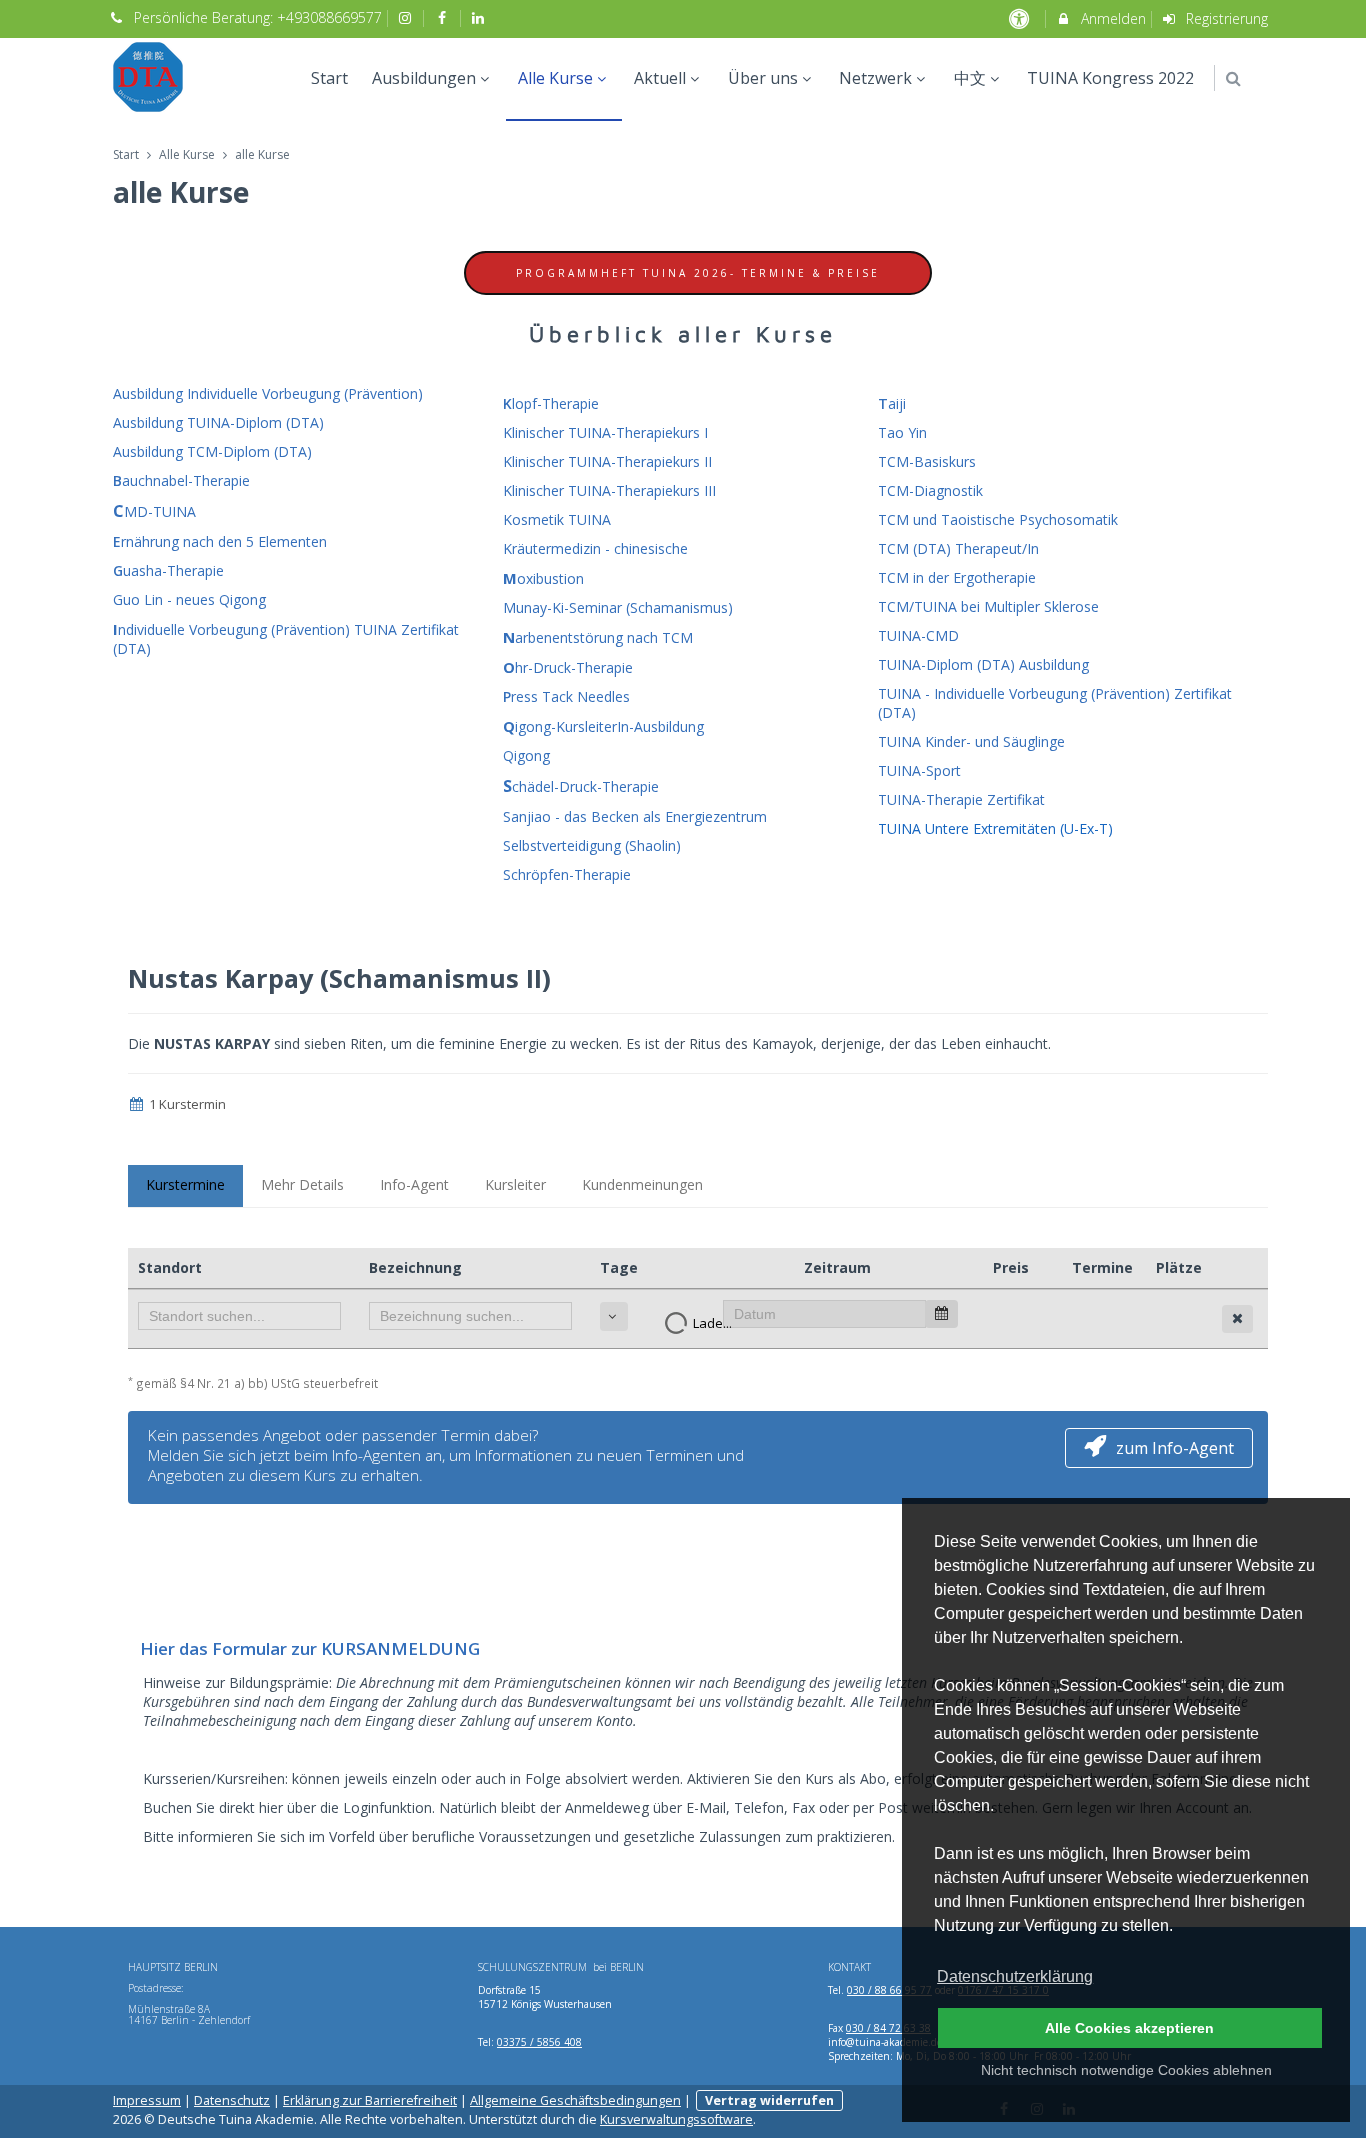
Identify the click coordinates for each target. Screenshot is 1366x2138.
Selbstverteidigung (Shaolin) (592, 845)
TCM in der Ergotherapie (957, 577)
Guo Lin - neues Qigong (189, 599)
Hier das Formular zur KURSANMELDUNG (310, 1648)
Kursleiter (515, 1184)
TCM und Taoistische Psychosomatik (998, 519)
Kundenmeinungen (642, 1184)
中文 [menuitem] (970, 78)
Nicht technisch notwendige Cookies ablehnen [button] (1126, 2070)
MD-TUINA (154, 511)
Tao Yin (902, 432)
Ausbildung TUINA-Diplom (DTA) (218, 422)
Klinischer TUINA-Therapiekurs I (605, 432)
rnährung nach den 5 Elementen (220, 541)
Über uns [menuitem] (763, 78)
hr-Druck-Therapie (568, 667)
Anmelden (1111, 18)
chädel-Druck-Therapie (581, 786)
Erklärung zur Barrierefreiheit (370, 2100)
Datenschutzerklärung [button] (1015, 1976)
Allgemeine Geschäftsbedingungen (575, 2100)
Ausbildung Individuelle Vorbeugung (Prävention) (268, 393)
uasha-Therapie (168, 570)
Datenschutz (232, 2100)
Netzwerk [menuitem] (875, 78)
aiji (892, 403)
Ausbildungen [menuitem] (424, 78)
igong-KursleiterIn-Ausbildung (603, 726)
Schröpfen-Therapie (567, 874)
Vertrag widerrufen (769, 2100)
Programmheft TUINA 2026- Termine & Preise (698, 273)
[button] (1233, 78)
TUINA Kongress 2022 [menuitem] (1110, 78)
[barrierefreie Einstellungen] (1020, 18)
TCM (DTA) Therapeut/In (958, 548)
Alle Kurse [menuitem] (555, 78)
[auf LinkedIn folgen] (481, 17)
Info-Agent (414, 1184)
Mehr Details (302, 1184)
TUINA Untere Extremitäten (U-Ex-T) (995, 828)
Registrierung (1225, 18)
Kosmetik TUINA (557, 519)
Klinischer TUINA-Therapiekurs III (609, 490)
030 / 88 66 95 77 (889, 1990)
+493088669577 (329, 17)
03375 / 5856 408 (539, 2042)
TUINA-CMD (918, 635)
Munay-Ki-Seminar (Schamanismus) (618, 607)
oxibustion (543, 578)
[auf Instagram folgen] (408, 17)
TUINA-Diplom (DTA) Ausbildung (983, 664)
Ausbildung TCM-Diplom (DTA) (212, 451)
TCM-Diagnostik (930, 490)
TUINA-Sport (919, 770)
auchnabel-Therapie (181, 480)
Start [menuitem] (329, 78)
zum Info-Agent (1175, 1448)
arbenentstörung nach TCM (598, 637)
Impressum (147, 2100)
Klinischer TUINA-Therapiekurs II (607, 461)
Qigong (526, 755)
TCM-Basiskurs (927, 461)
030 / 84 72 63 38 (888, 2028)
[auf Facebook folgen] (444, 17)
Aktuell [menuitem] (660, 78)
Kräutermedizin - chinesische (595, 548)
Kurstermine (185, 1184)
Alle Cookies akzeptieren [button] (1129, 2028)
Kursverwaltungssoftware (676, 2119)
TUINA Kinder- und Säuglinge (971, 741)
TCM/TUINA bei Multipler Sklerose (988, 606)
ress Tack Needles (566, 696)
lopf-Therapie (551, 403)
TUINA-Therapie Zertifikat (961, 799)
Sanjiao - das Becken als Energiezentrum (635, 816)
